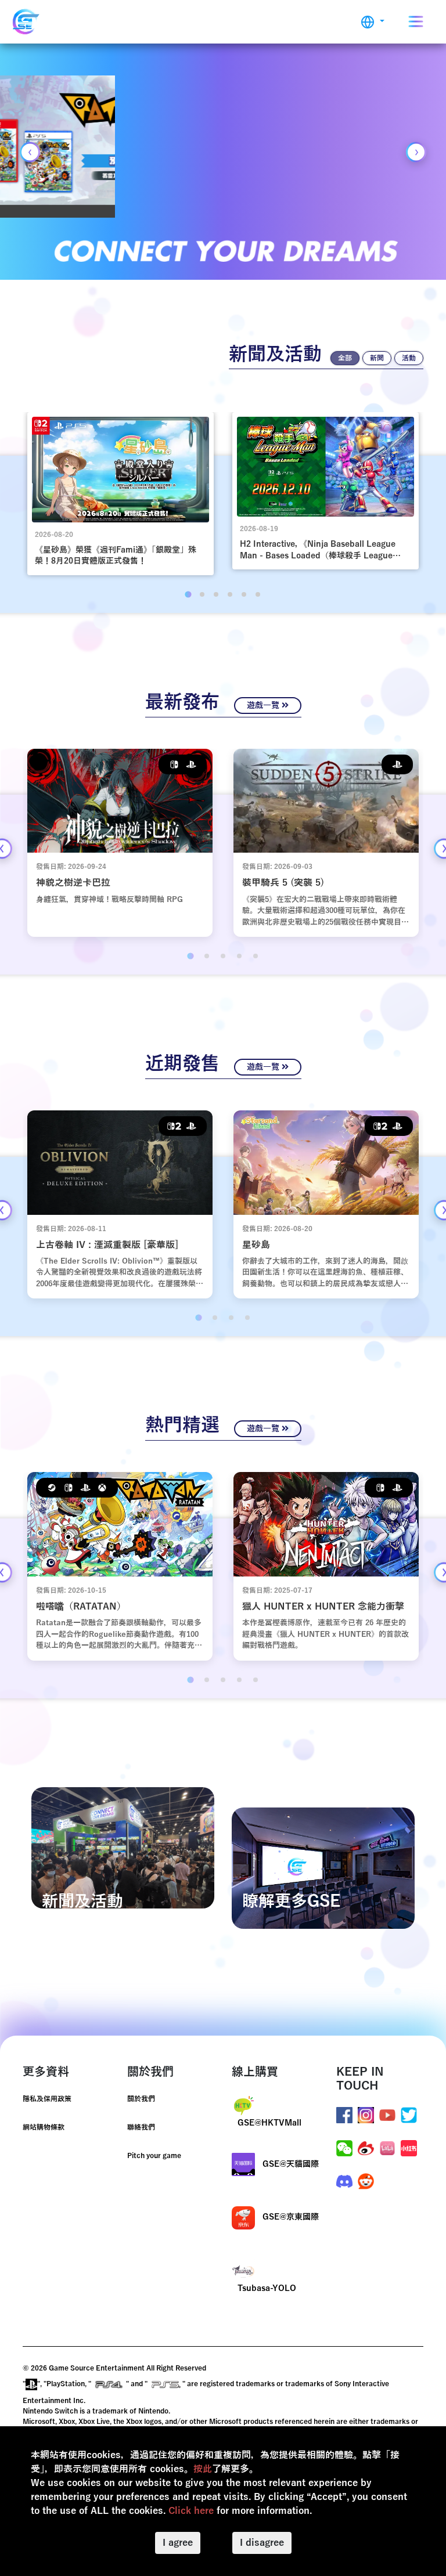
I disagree (262, 2543)
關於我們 (141, 2099)
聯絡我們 (141, 2127)
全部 (345, 358)
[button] (373, 22)
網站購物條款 (44, 2127)
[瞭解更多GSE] (323, 1868)
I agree (178, 2543)
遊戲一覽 (264, 706)
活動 (409, 358)
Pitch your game (154, 2156)
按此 (203, 2469)
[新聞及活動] (123, 1848)
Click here (191, 2511)
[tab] (188, 594)
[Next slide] (416, 152)
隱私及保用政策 (47, 2099)
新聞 (377, 358)
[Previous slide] (30, 152)
